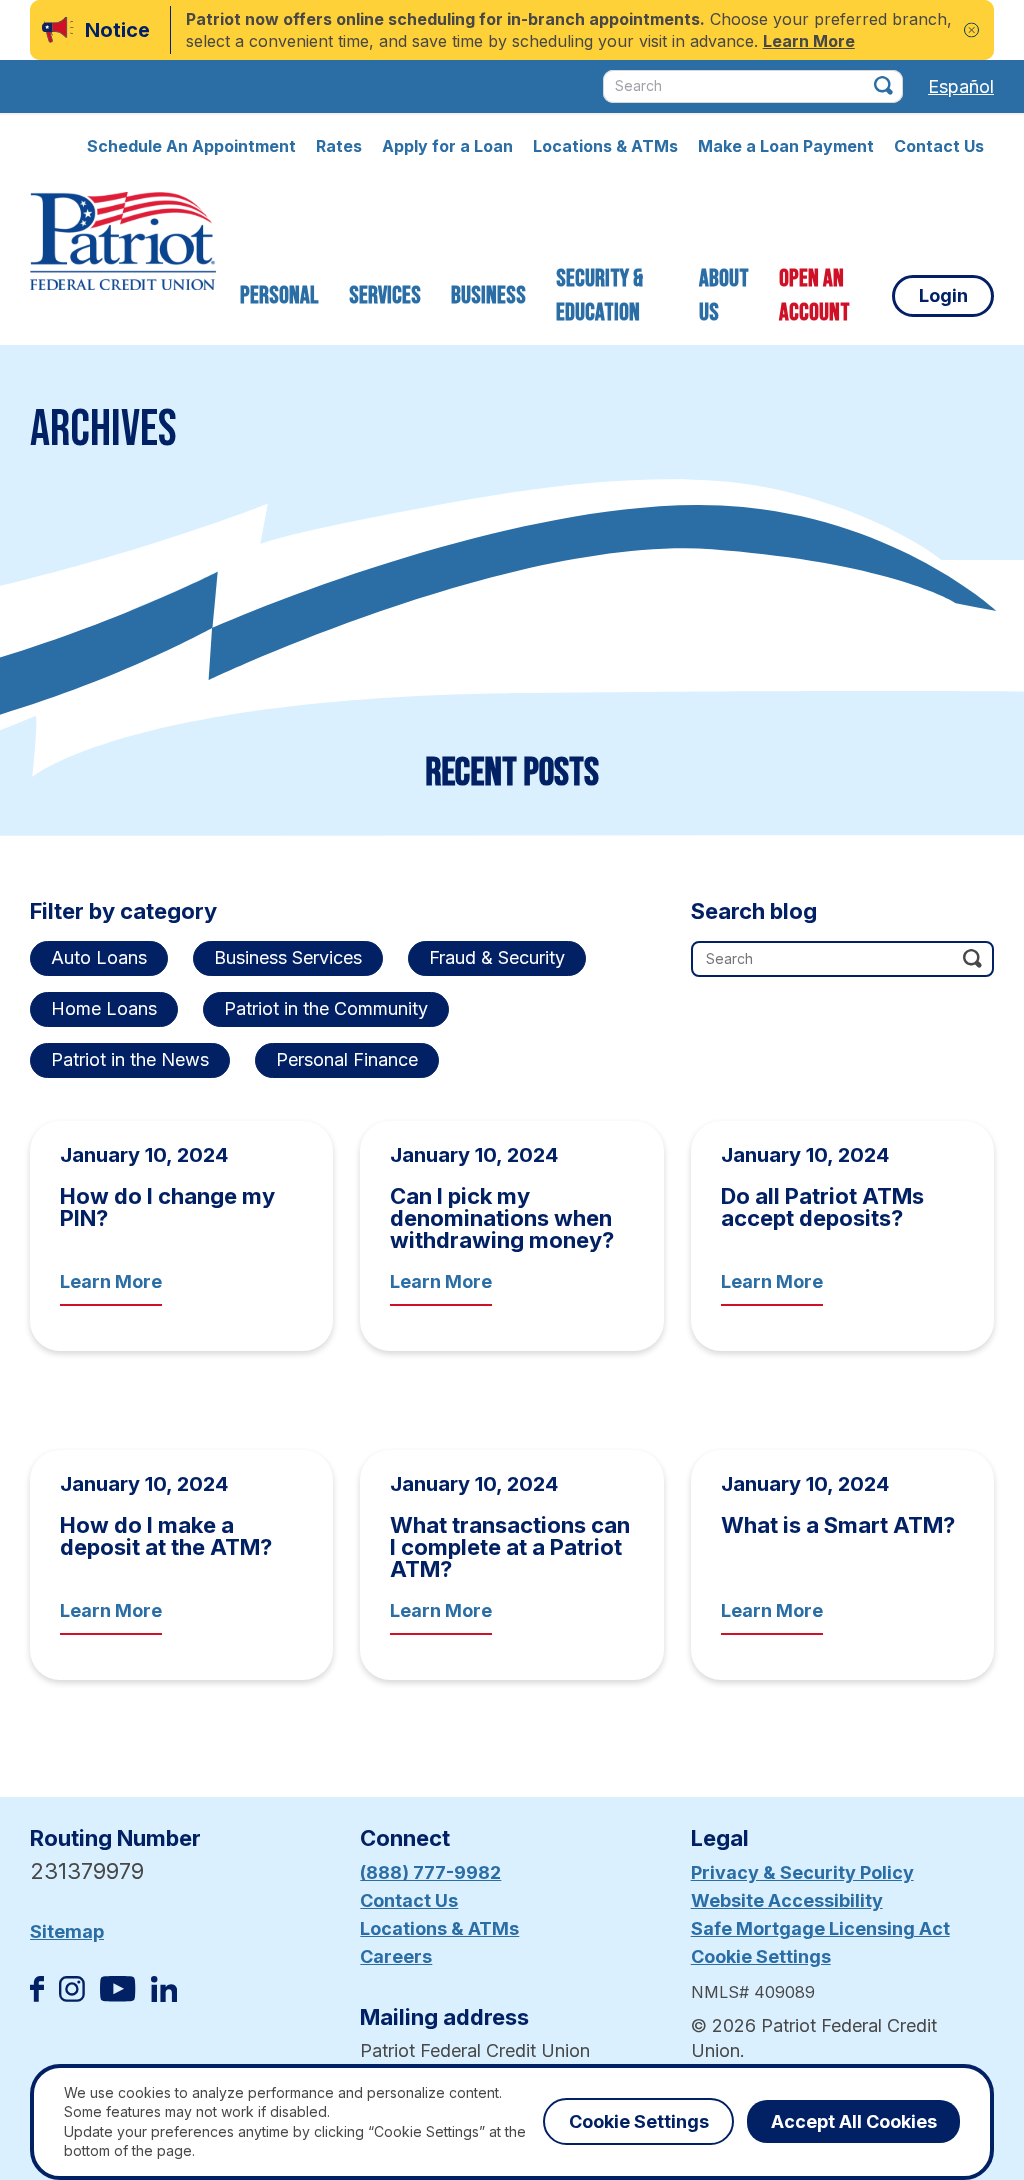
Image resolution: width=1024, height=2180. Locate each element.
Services (385, 295)
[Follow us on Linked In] (164, 1995)
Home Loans (104, 1008)
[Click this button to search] (883, 85)
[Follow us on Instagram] (72, 1995)
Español (961, 86)
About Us (724, 295)
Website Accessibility (787, 1900)
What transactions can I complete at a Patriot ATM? (510, 1547)
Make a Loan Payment (786, 146)
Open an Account (814, 295)
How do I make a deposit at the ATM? (166, 1536)
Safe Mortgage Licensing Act (820, 1928)
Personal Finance (347, 1059)
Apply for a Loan (447, 146)
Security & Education (599, 295)
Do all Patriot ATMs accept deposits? (822, 1207)
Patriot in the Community (326, 1008)
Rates (339, 146)
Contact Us (939, 146)
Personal (279, 295)
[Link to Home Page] (123, 244)
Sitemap (67, 1931)
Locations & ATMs (605, 146)
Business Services (288, 957)
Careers (396, 1956)
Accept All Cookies (854, 2121)
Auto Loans (99, 957)
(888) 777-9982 (430, 1872)
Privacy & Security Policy (802, 1872)
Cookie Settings (761, 1956)
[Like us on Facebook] (37, 1995)
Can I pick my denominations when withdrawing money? (502, 1218)
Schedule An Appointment (191, 146)
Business (488, 295)
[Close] (971, 30)
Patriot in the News (130, 1059)
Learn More (111, 1281)
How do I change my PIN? (167, 1207)
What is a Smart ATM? (838, 1525)
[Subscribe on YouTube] (117, 1995)
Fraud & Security (497, 957)
